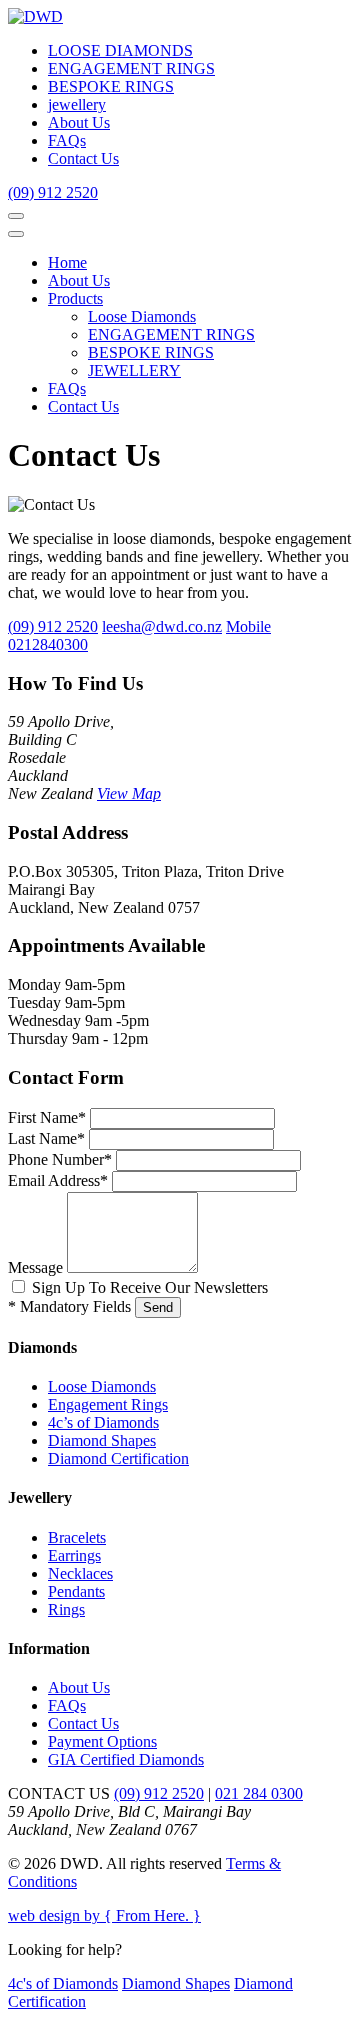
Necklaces (80, 1573)
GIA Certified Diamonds (126, 1759)
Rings (66, 1609)
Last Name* (46, 1138)
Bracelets (77, 1537)
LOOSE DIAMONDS (120, 50)
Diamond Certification (118, 1458)
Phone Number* (60, 1159)
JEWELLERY (134, 370)
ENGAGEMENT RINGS (131, 68)
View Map (129, 793)
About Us (79, 122)
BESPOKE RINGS (111, 86)
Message (35, 1267)
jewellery (77, 104)
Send (158, 1307)
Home (67, 262)
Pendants (76, 1591)
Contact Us (83, 158)
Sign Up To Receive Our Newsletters (150, 1287)
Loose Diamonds (142, 316)
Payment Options (102, 1741)
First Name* (47, 1117)
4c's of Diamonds (63, 1983)
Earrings (74, 1555)
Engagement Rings (108, 1404)
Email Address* (58, 1180)
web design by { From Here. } (104, 1915)
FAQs (67, 140)
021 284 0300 (259, 1793)
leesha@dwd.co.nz (162, 626)
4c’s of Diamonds (103, 1422)
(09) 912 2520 (53, 192)
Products (75, 298)
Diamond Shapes (102, 1440)
